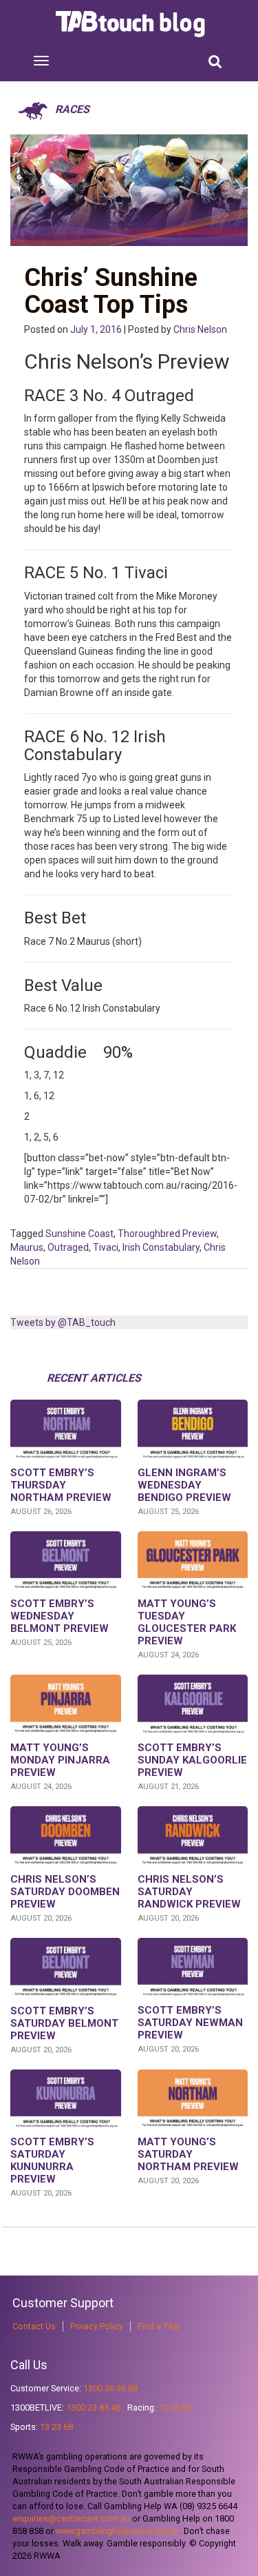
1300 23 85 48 (93, 2408)
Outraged (68, 1247)
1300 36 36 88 (110, 2388)
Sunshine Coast (79, 1234)
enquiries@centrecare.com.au (71, 2518)
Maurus (27, 1247)
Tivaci (106, 1247)
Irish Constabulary (161, 1247)
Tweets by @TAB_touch (63, 1322)
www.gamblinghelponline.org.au (118, 2531)
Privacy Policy (97, 2326)
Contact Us (34, 2326)
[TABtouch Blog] (132, 24)
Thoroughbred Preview (167, 1234)
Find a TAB (159, 2326)
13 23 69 (175, 2408)
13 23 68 (56, 2427)
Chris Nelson (200, 329)
